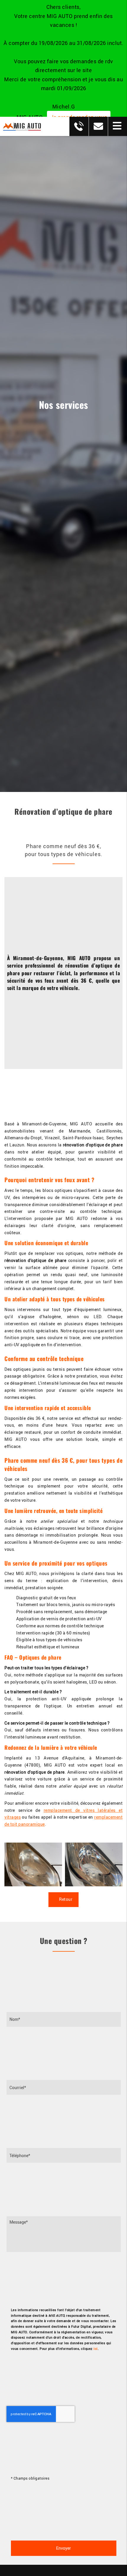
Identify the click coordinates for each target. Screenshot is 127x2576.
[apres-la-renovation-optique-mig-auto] (94, 1864)
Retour (65, 1899)
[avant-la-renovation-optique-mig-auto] (33, 1864)
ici (96, 2349)
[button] (117, 126)
